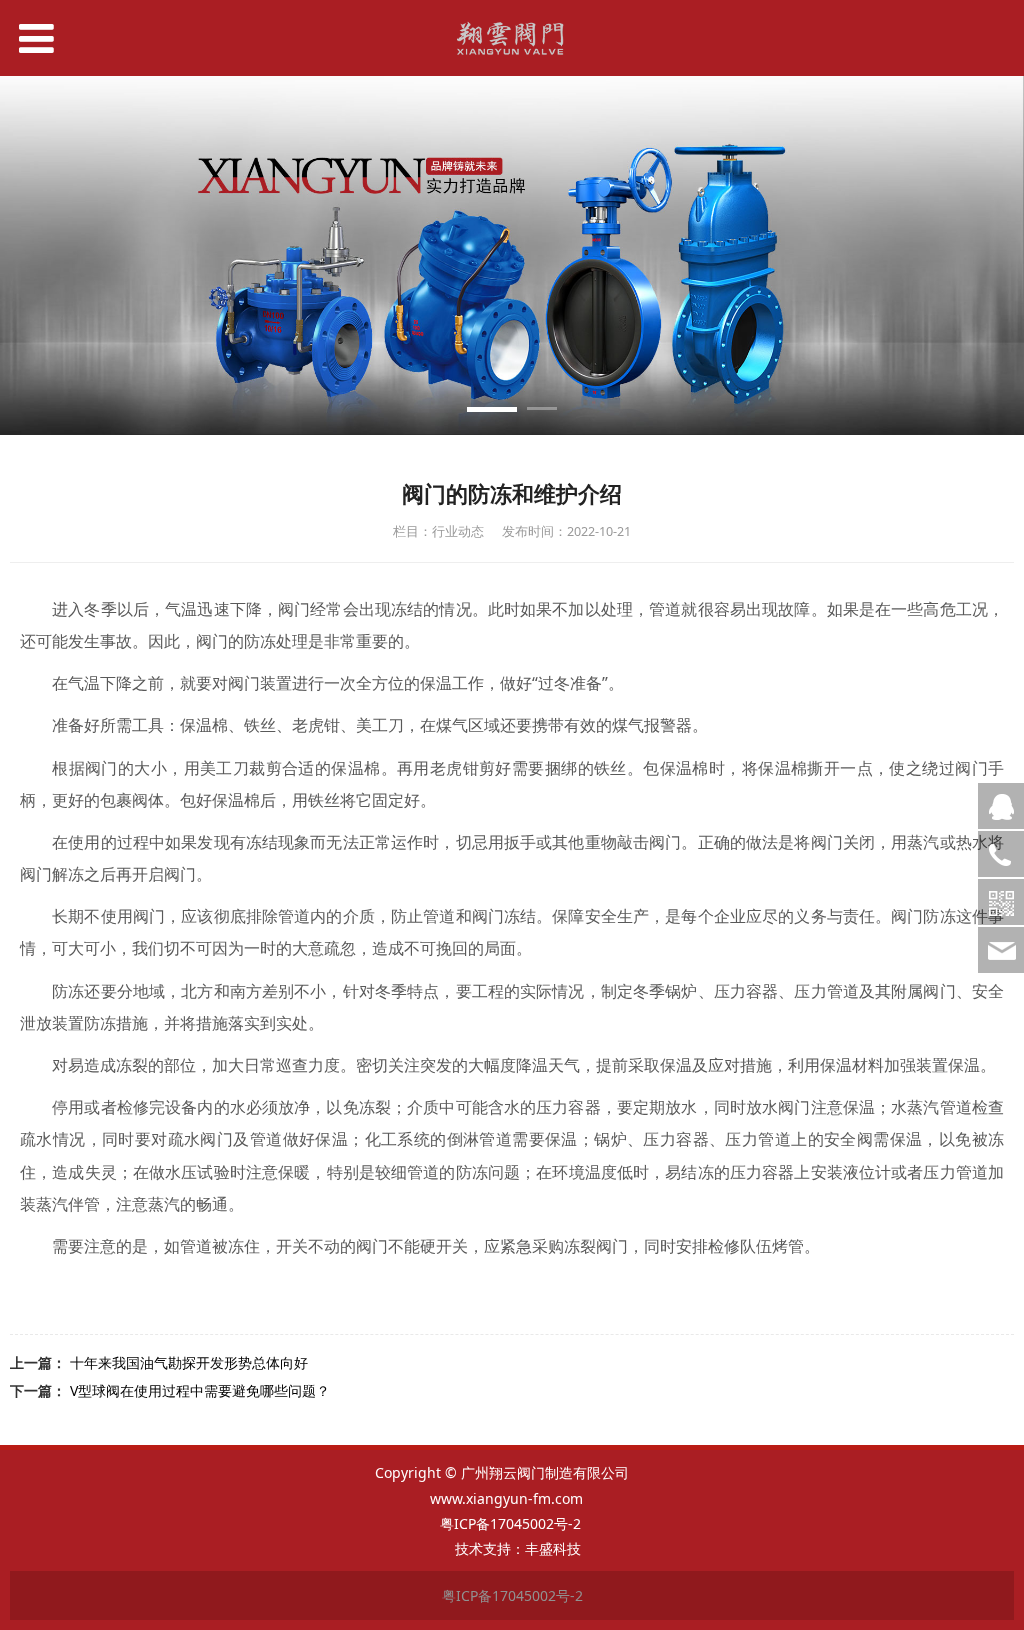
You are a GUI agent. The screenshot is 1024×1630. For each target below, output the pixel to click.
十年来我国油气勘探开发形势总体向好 (189, 1362)
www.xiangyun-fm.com (506, 1498)
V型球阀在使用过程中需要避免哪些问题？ (200, 1390)
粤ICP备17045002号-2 (512, 1523)
